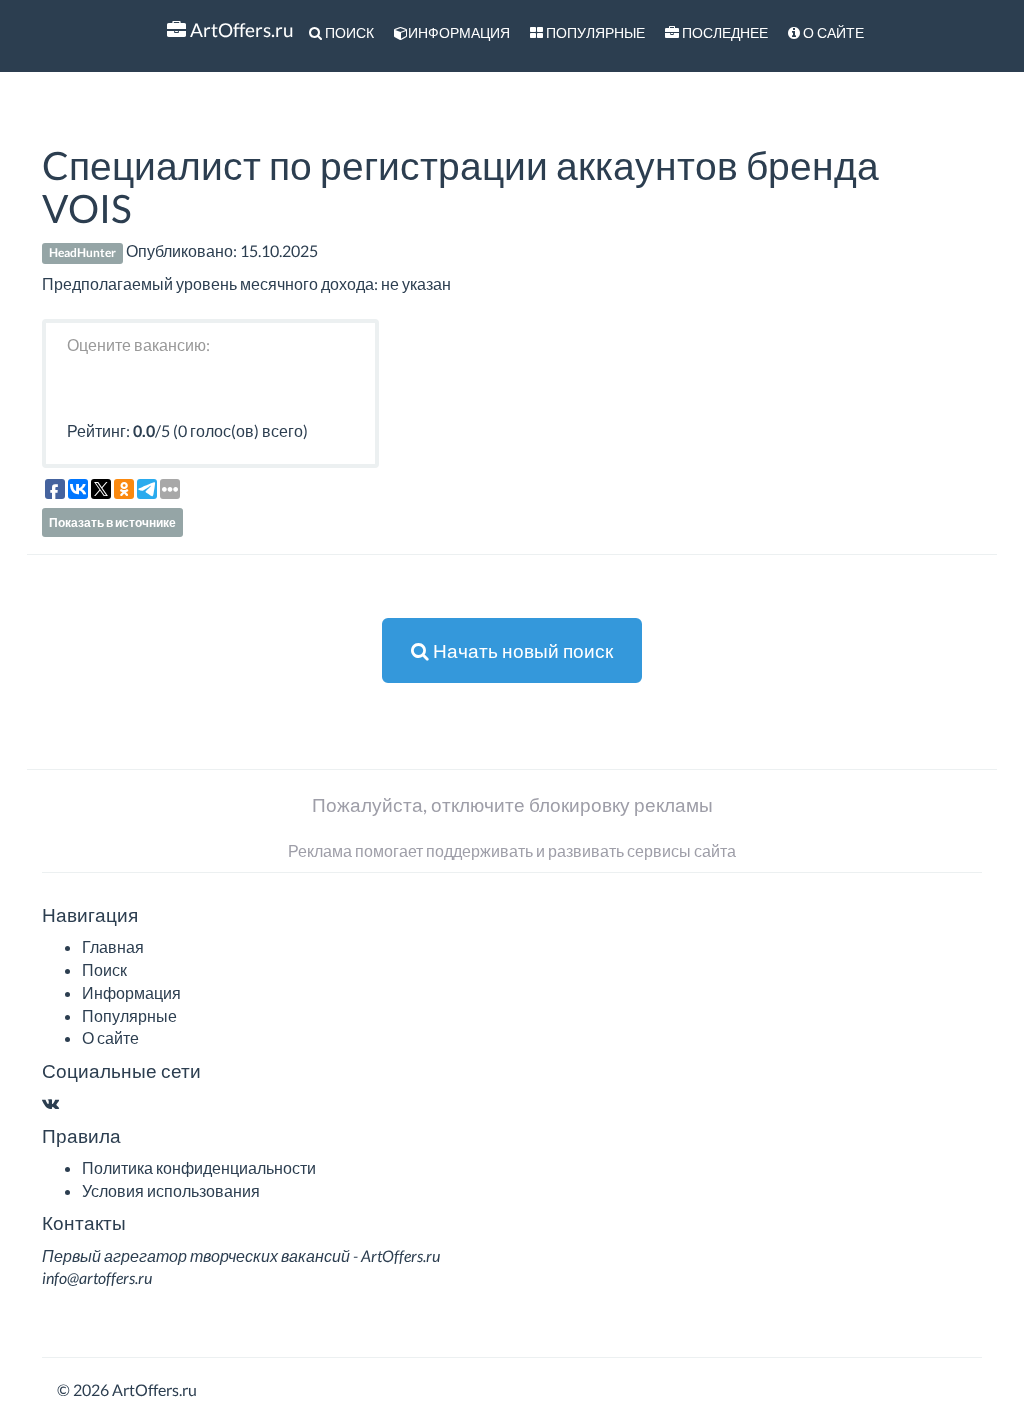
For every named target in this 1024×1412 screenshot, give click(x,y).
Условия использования (171, 1190)
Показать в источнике (112, 522)
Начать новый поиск (521, 650)
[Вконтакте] (50, 1102)
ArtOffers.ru (240, 29)
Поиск (348, 32)
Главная (113, 946)
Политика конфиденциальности (199, 1167)
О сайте (832, 32)
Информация (459, 32)
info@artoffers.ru (97, 1277)
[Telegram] (70, 1102)
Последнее (723, 32)
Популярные (594, 32)
